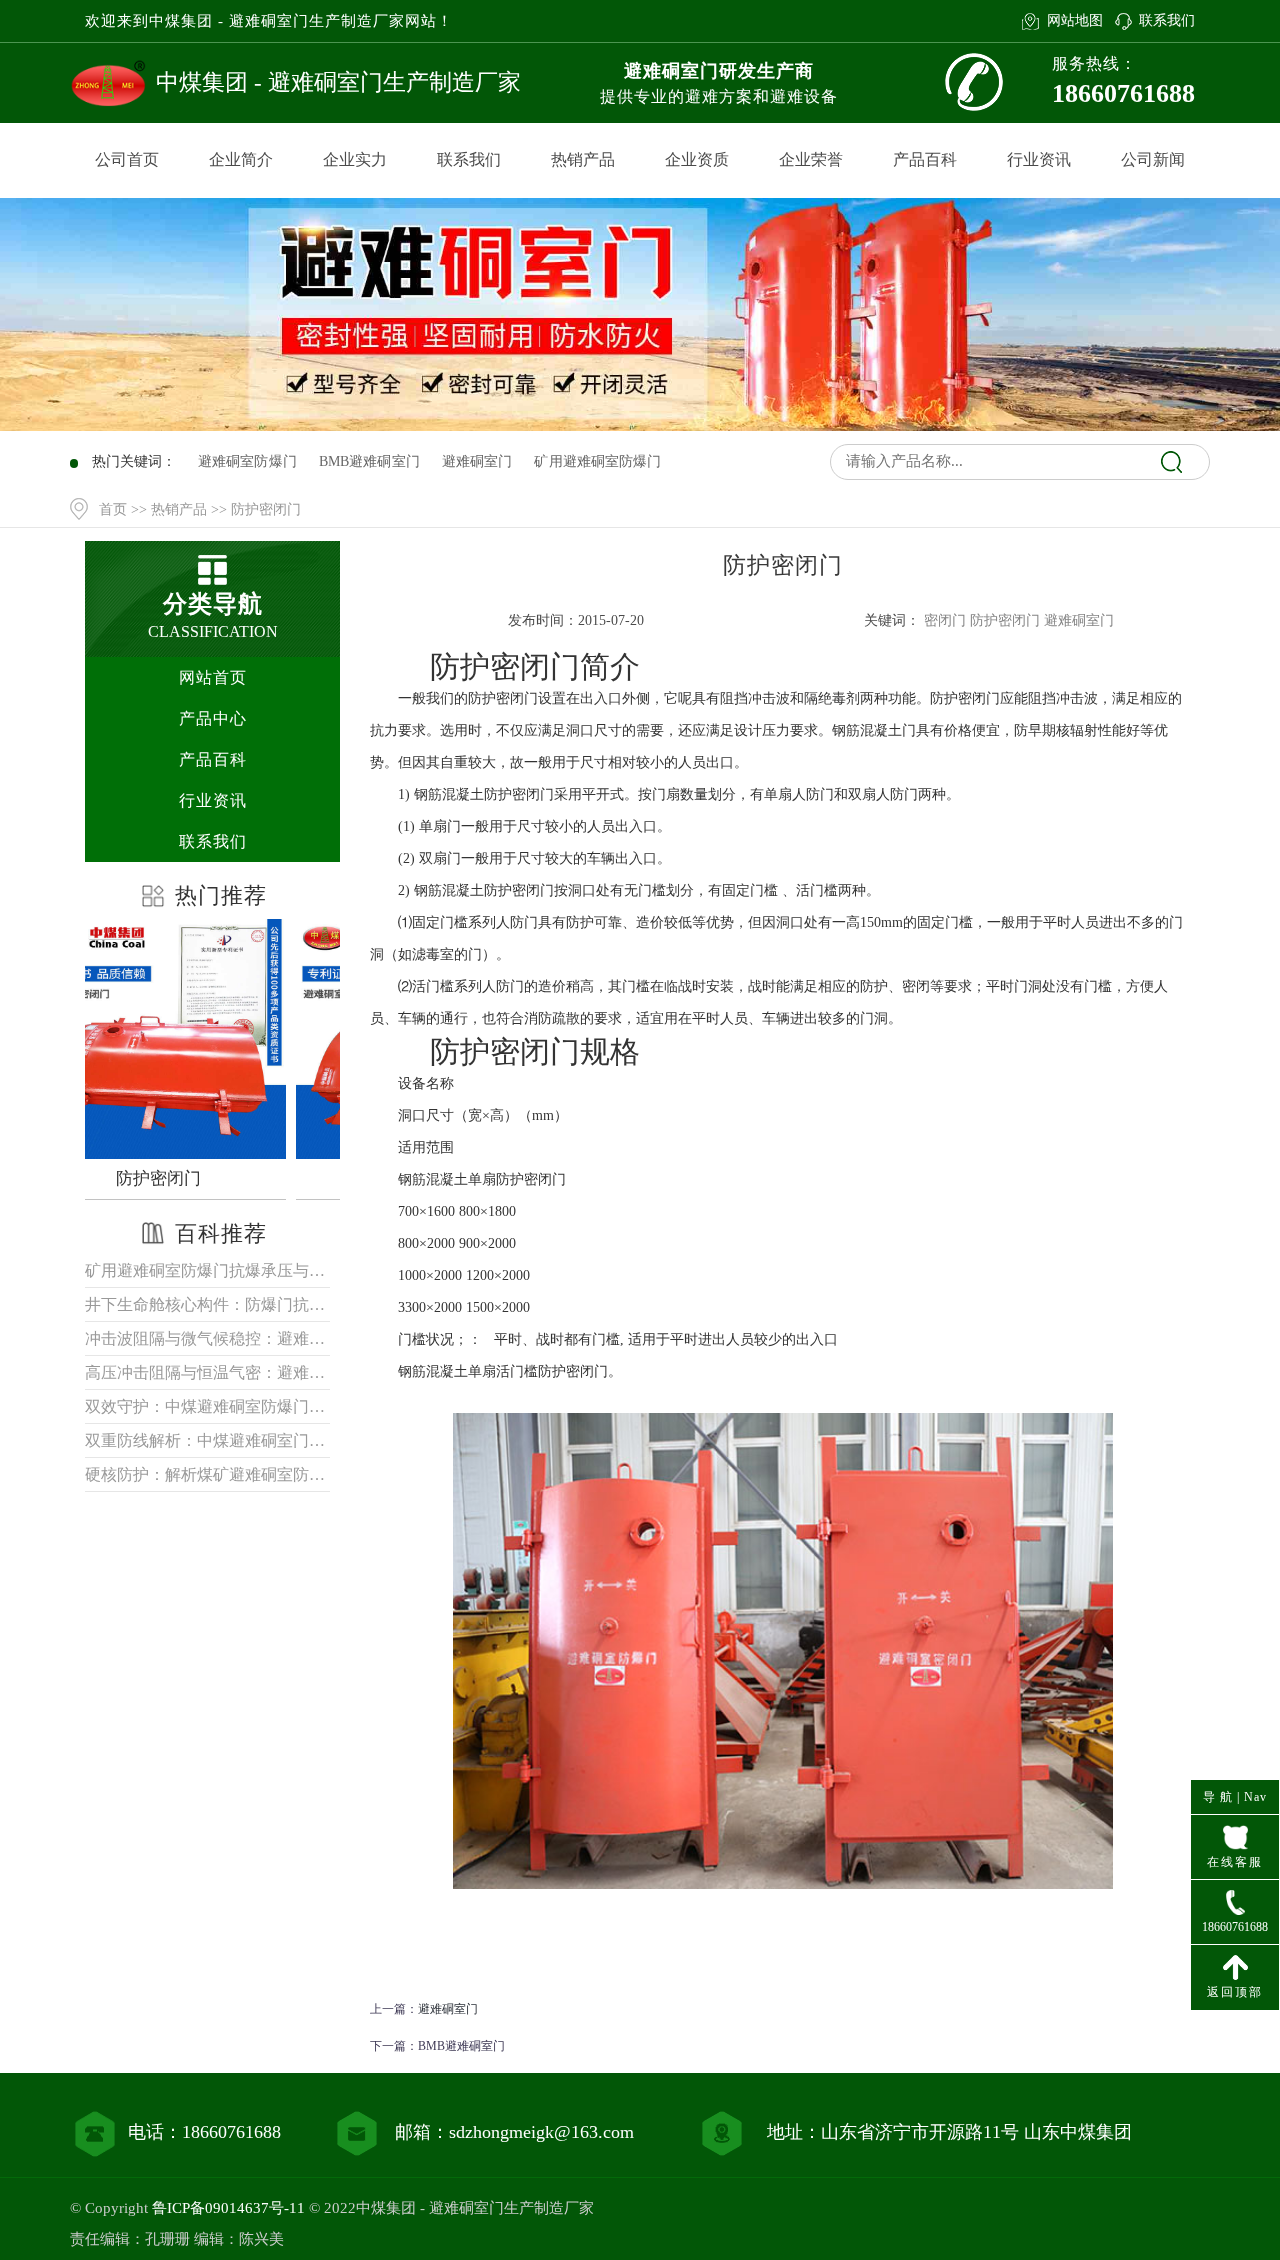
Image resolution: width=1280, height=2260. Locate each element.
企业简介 (241, 159)
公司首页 (127, 159)
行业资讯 (1039, 159)
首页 (113, 509)
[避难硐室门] (217, 1039)
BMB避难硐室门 (461, 2046)
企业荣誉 (811, 159)
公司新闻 (1153, 159)
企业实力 (355, 159)
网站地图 (1074, 20)
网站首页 (213, 677)
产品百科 (925, 159)
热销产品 (583, 159)
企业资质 (697, 159)
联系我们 (1167, 20)
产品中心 (213, 718)
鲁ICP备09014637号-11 (228, 2208)
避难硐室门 (448, 2009)
